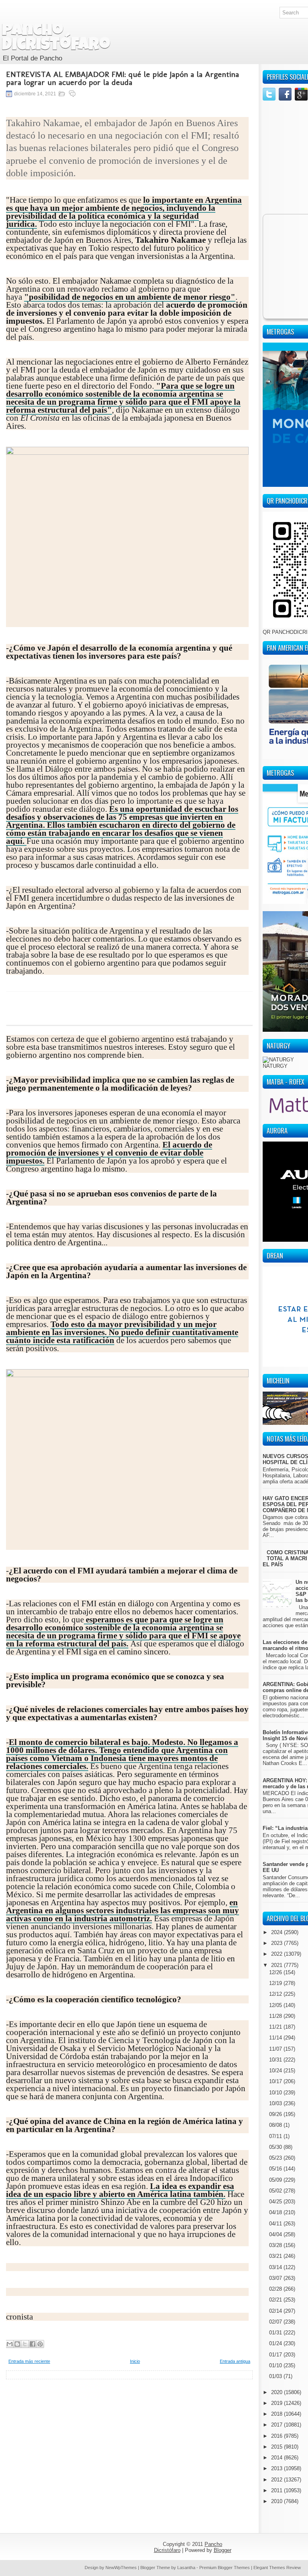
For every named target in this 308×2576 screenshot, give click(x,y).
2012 (278, 2480)
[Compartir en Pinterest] (40, 2344)
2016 (278, 2436)
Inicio (135, 2361)
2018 (278, 2414)
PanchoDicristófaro (56, 38)
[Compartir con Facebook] (32, 2344)
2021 (278, 1965)
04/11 (276, 2224)
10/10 (276, 2093)
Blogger (223, 2550)
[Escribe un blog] (17, 2344)
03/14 (276, 2267)
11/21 (276, 2027)
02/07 (276, 2322)
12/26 (276, 1972)
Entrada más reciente (29, 2361)
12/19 (276, 1983)
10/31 (276, 2060)
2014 (278, 2458)
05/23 (276, 2158)
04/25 (276, 2202)
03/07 (276, 2278)
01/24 (276, 2343)
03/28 (276, 2245)
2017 (278, 2425)
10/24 (276, 2071)
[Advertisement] (129, 2435)
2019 (278, 2403)
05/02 (276, 2191)
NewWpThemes (121, 2568)
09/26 (276, 2114)
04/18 (276, 2212)
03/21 (276, 2256)
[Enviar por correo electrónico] (10, 2344)
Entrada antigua (235, 2361)
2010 (278, 2501)
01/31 (276, 2333)
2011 (278, 2490)
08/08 (276, 2125)
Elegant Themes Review (277, 2568)
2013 (278, 2468)
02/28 (276, 2289)
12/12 (276, 1994)
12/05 (276, 2005)
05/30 (276, 2147)
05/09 (276, 2180)
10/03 (276, 2103)
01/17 (276, 2355)
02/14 (276, 2311)
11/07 (276, 2049)
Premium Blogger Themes (225, 2568)
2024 (278, 1932)
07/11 (276, 2136)
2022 (278, 1954)
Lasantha (186, 2568)
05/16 (276, 2169)
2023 (278, 1943)
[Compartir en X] (25, 2344)
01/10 (276, 2365)
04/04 (276, 2234)
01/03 (276, 2376)
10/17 (276, 2081)
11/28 (276, 2016)
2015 (278, 2447)
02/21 (276, 2300)
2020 (278, 2392)
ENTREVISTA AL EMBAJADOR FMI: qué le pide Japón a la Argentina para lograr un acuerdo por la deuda (123, 78)
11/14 (276, 2038)
